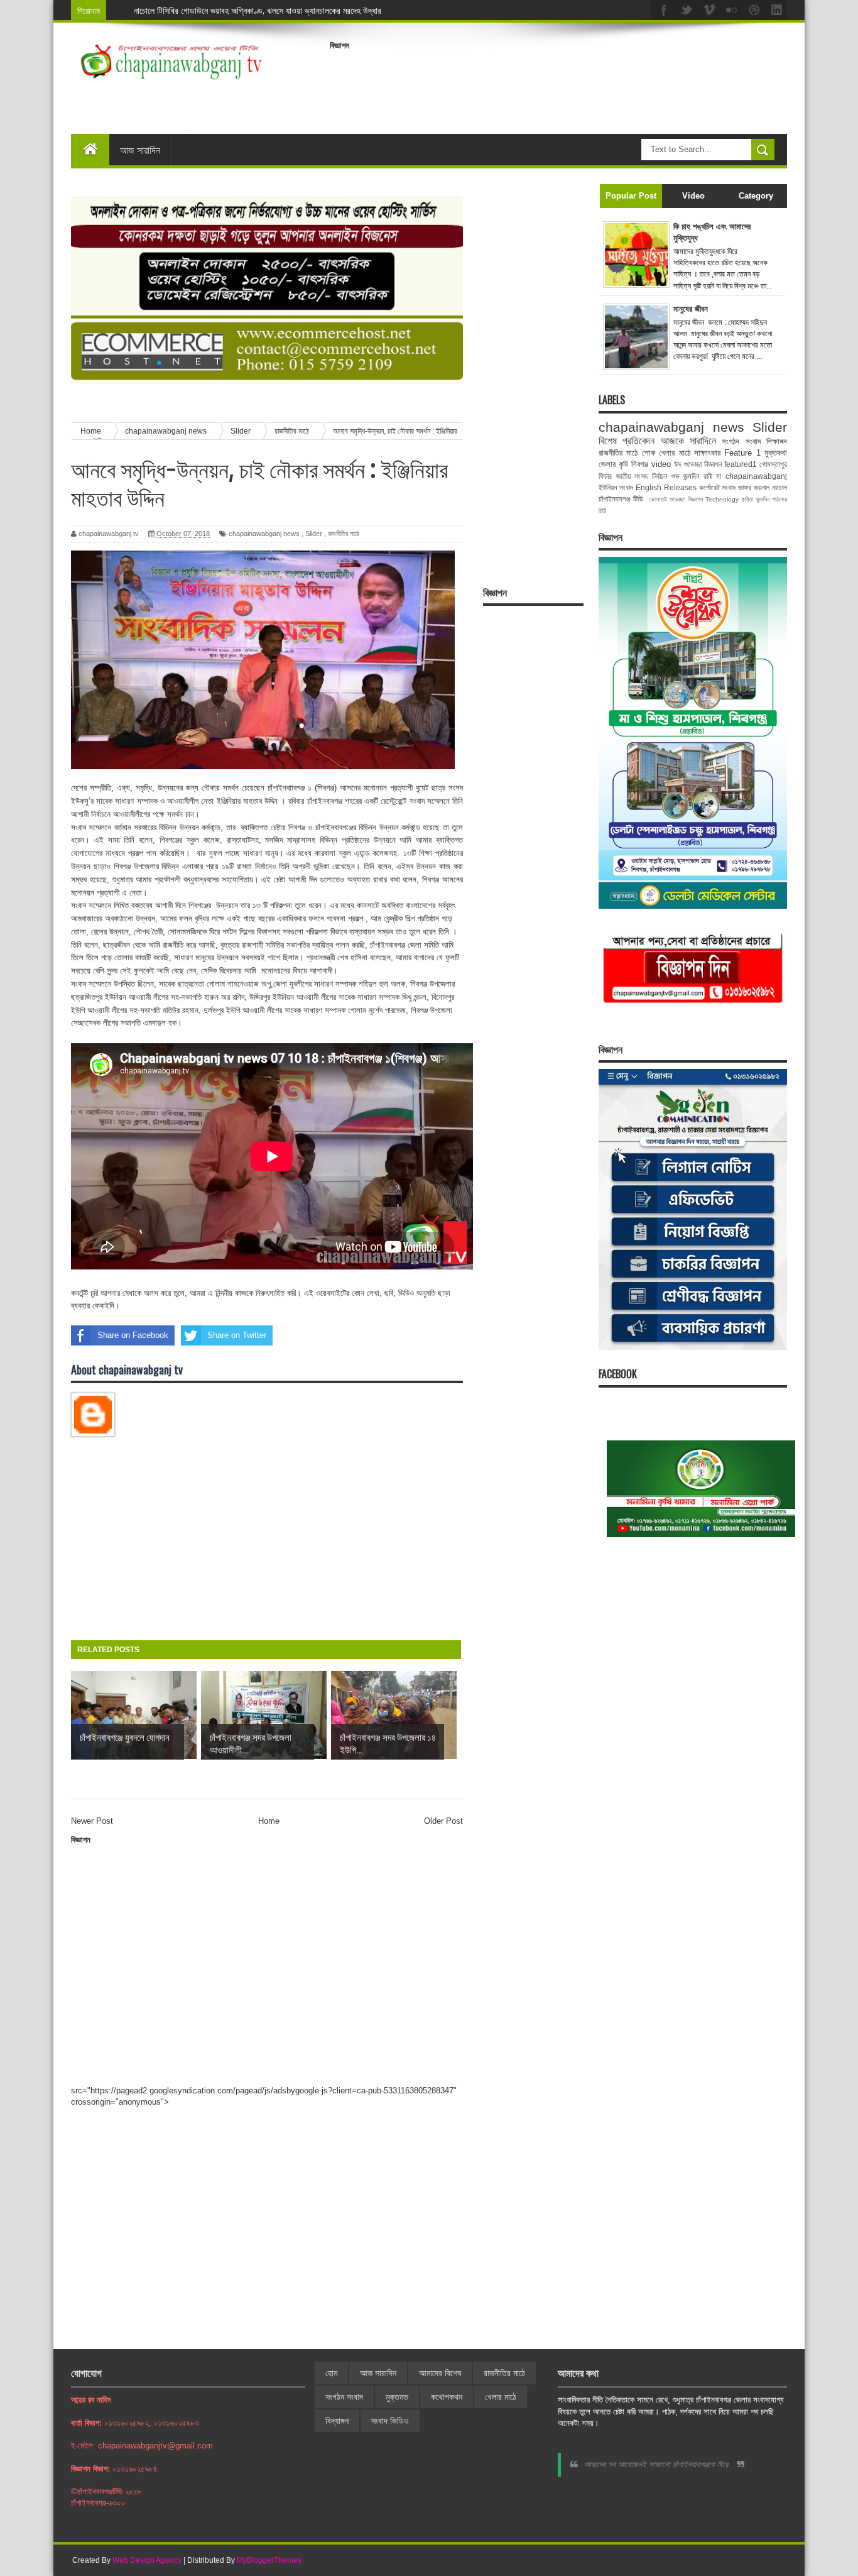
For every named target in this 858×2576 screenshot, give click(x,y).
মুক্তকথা (776, 453)
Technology (722, 499)
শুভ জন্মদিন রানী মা (697, 476)
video (661, 464)
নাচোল (779, 487)
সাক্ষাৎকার (707, 453)
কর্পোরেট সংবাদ (718, 487)
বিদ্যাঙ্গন (337, 2421)
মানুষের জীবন (691, 309)
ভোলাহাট (658, 499)
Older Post (443, 1821)
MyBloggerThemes (269, 2560)
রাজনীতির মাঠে (343, 534)
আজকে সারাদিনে (688, 441)
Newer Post (92, 1821)
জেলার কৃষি (613, 464)
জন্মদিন (763, 499)
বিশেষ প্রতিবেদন (627, 441)
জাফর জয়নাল (754, 487)
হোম (331, 2373)
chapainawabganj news (264, 534)
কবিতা (747, 499)
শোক (649, 453)
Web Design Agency (147, 2560)
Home (269, 1821)
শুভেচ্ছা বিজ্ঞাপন (686, 499)
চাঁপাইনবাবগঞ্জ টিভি (621, 499)
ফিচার (605, 476)
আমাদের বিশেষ (440, 2373)
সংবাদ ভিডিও (390, 2421)
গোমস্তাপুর (773, 464)
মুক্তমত (397, 2397)
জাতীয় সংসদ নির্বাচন (642, 476)
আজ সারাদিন (140, 150)
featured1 (741, 464)
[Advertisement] (558, 84)
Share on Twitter (237, 1335)
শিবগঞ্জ (640, 464)
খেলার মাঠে (674, 453)
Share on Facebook (133, 1335)
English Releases (666, 487)
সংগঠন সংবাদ (741, 441)
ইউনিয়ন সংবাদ (616, 487)
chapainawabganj (756, 476)
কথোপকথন (447, 2397)
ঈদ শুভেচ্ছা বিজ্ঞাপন (698, 464)
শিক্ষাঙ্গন (777, 441)
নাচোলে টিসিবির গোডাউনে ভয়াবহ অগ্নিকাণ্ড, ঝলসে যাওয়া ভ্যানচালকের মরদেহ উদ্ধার (258, 10)
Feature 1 (742, 453)
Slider (314, 534)
